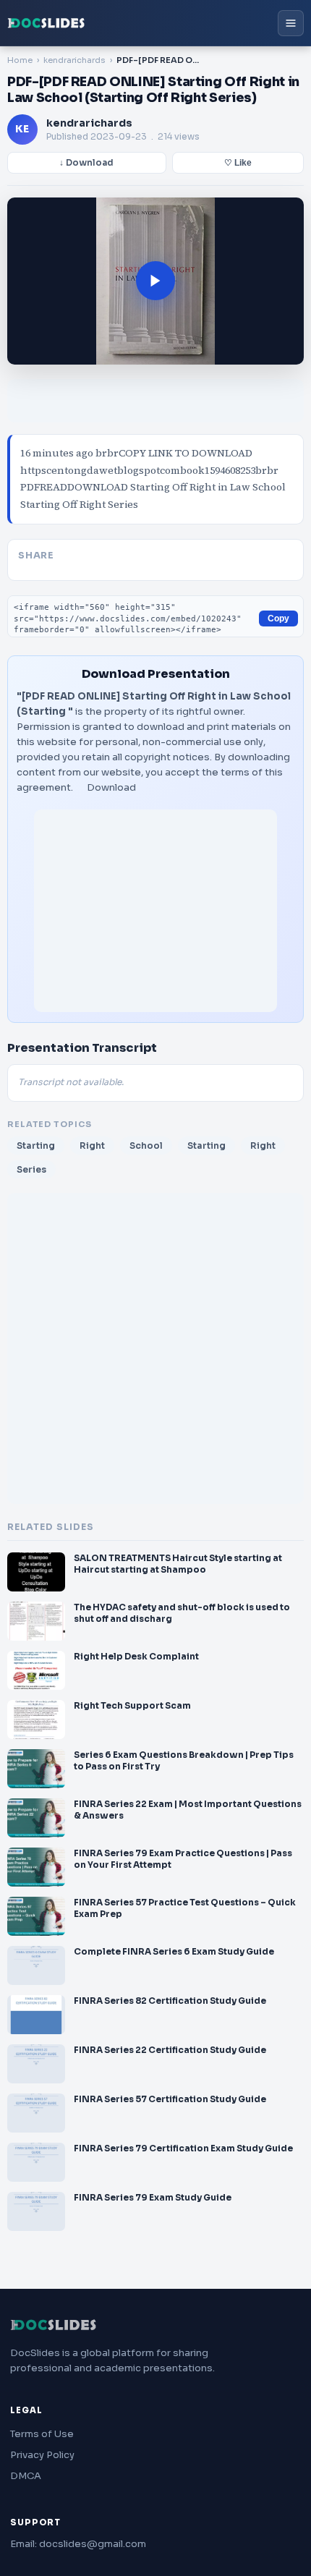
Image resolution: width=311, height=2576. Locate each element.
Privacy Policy (42, 2455)
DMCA (26, 2476)
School (146, 1145)
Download (111, 787)
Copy (278, 619)
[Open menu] (291, 23)
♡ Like (238, 163)
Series (31, 1169)
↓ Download (86, 163)
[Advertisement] (155, 911)
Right (92, 1145)
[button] (155, 281)
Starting (36, 1145)
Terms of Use (42, 2434)
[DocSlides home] (46, 23)
